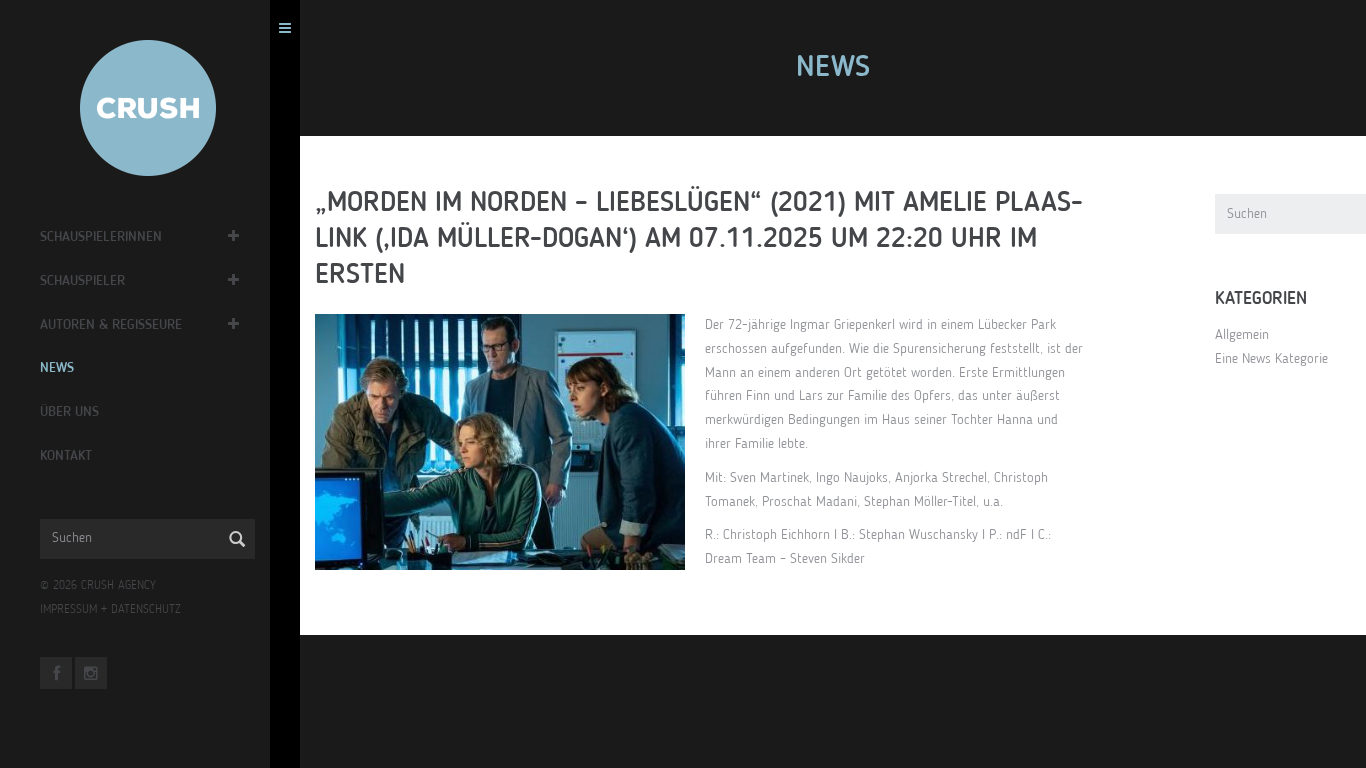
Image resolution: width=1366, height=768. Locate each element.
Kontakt (66, 456)
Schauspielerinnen (101, 237)
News (57, 368)
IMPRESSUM (68, 610)
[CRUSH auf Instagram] (91, 673)
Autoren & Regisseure (111, 325)
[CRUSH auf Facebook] (56, 673)
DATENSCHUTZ (146, 610)
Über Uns (69, 412)
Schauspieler (82, 281)
